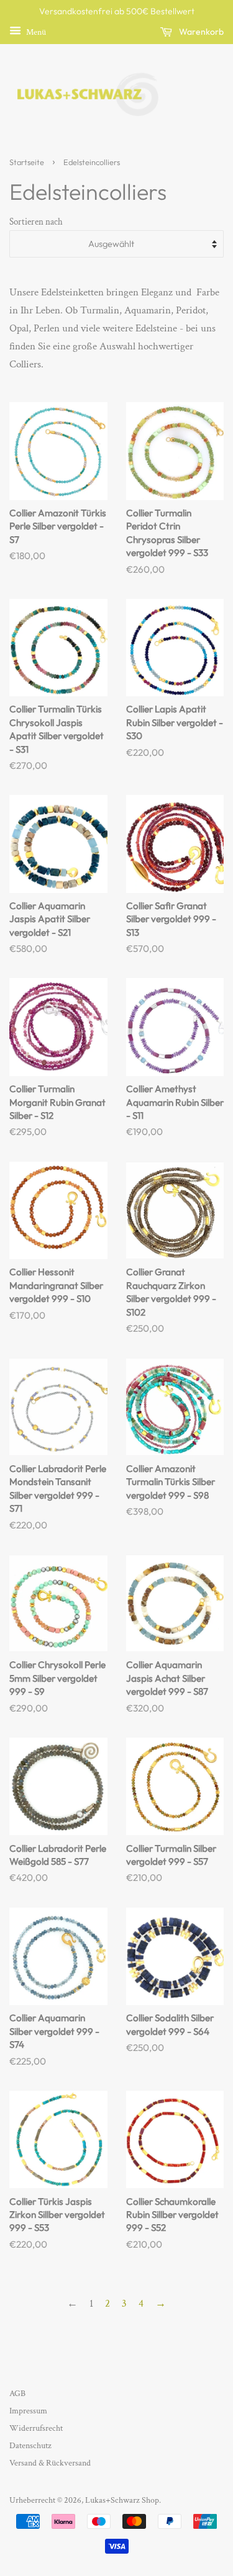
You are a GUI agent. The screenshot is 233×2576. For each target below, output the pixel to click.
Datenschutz (30, 2445)
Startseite (27, 162)
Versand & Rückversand (50, 2463)
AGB (17, 2393)
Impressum (28, 2411)
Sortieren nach (36, 222)
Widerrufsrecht (36, 2428)
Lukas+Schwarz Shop (122, 2500)
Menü (35, 32)
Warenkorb (200, 32)
